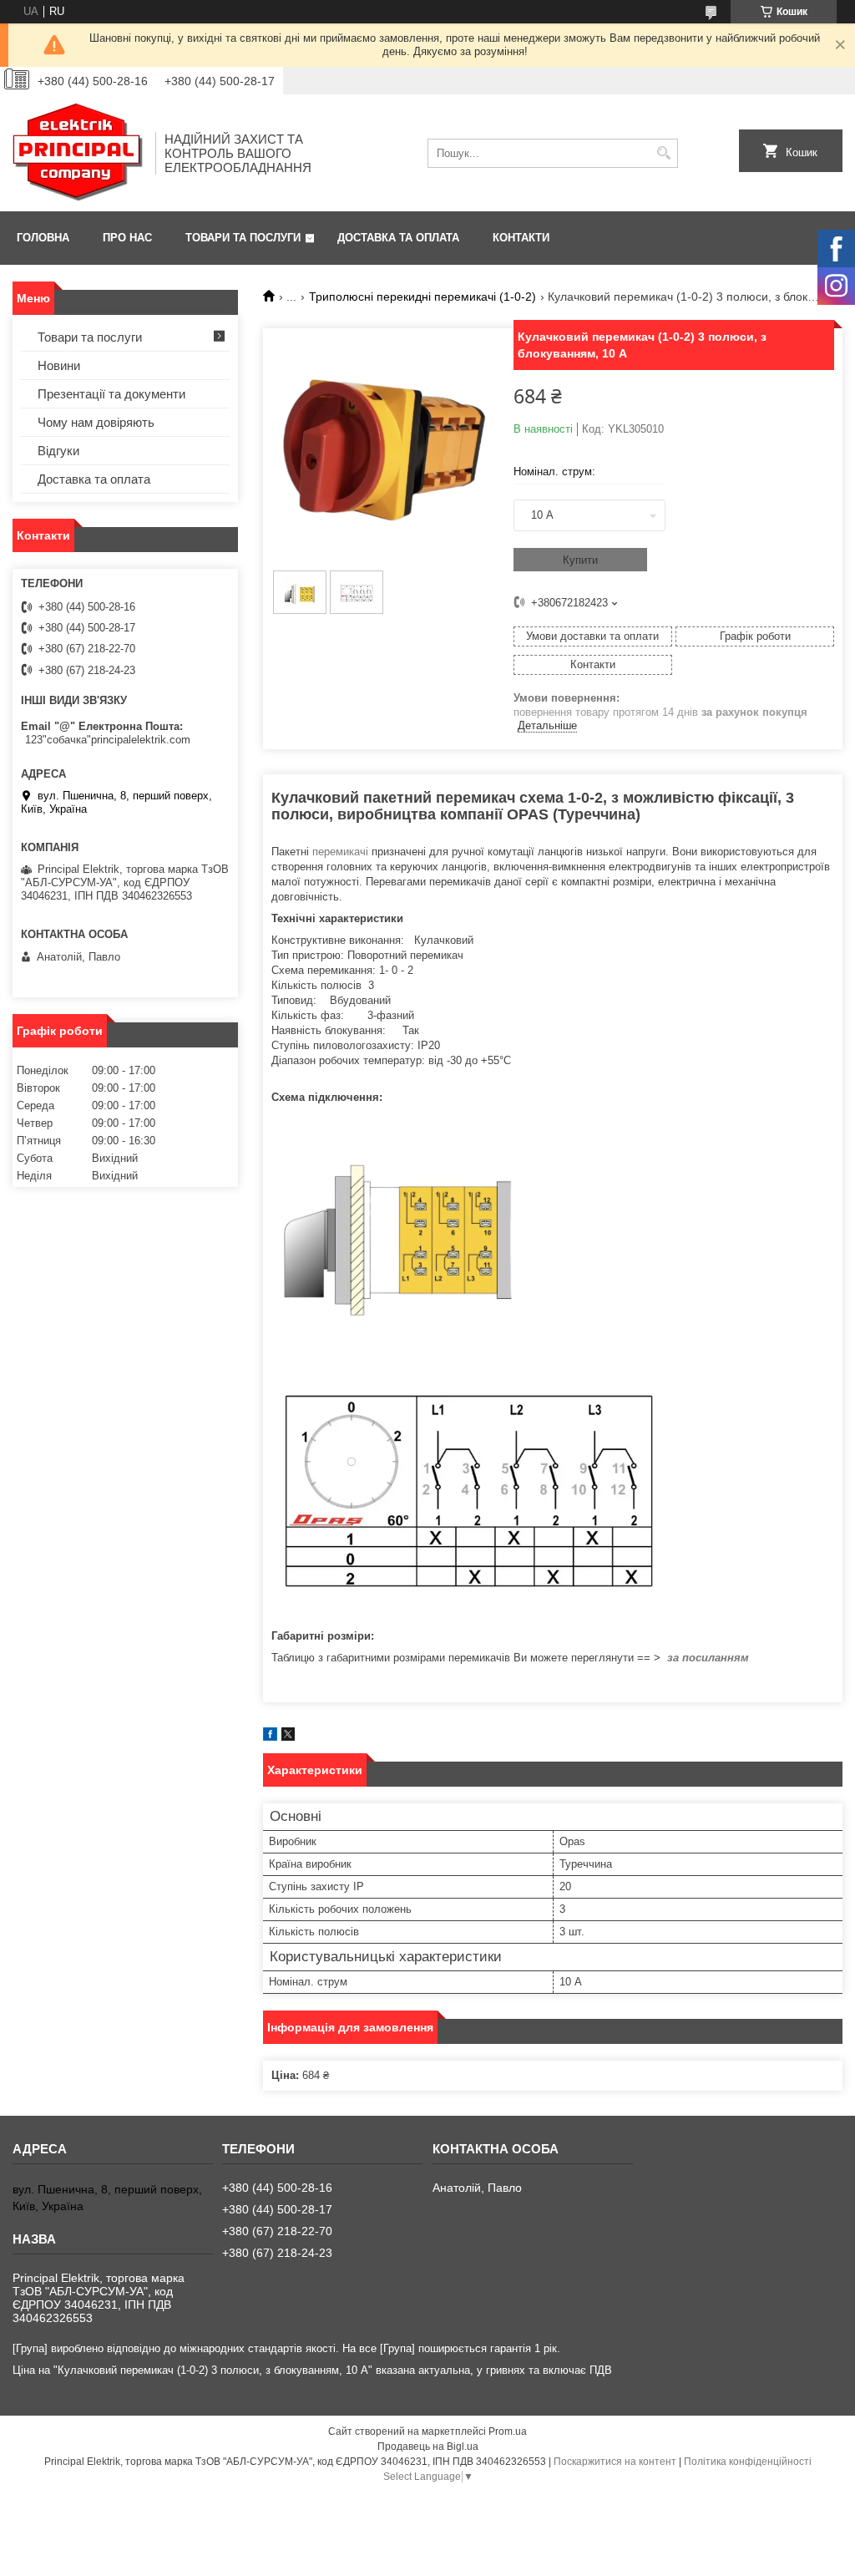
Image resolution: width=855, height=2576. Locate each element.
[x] (288, 1737)
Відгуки (58, 451)
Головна (43, 238)
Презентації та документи (111, 394)
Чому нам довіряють (96, 422)
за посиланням (708, 1658)
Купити (580, 560)
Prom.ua (508, 2431)
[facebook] (270, 1737)
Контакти (521, 238)
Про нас (127, 238)
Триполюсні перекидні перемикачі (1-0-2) (422, 297)
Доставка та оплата (398, 238)
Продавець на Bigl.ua (428, 2447)
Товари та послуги (243, 238)
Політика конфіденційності (748, 2462)
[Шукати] (663, 153)
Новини (59, 365)
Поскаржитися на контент (615, 2462)
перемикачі (340, 852)
